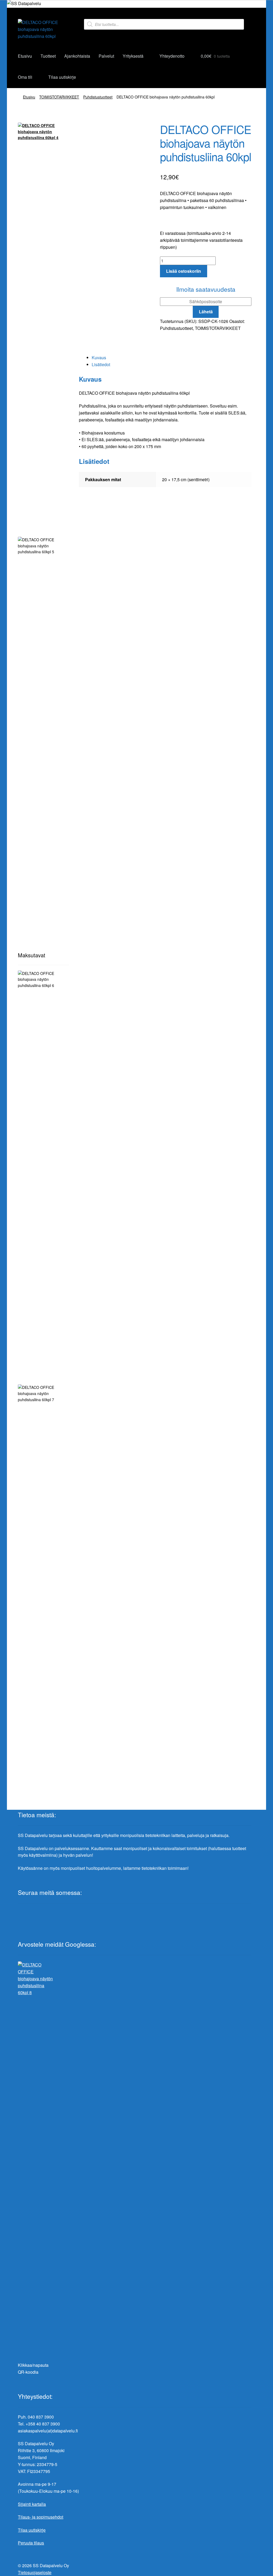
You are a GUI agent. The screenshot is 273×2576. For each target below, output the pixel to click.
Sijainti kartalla (32, 2504)
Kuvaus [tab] (99, 357)
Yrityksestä (133, 56)
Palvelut (106, 56)
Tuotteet (48, 56)
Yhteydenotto (172, 56)
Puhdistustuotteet (98, 97)
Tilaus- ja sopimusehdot (41, 2517)
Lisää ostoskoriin (184, 271)
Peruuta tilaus (31, 2543)
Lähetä (206, 312)
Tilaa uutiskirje (62, 77)
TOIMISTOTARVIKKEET (59, 97)
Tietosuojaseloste (35, 2572)
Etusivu (25, 56)
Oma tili (25, 77)
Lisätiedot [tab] (101, 364)
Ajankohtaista (77, 56)
